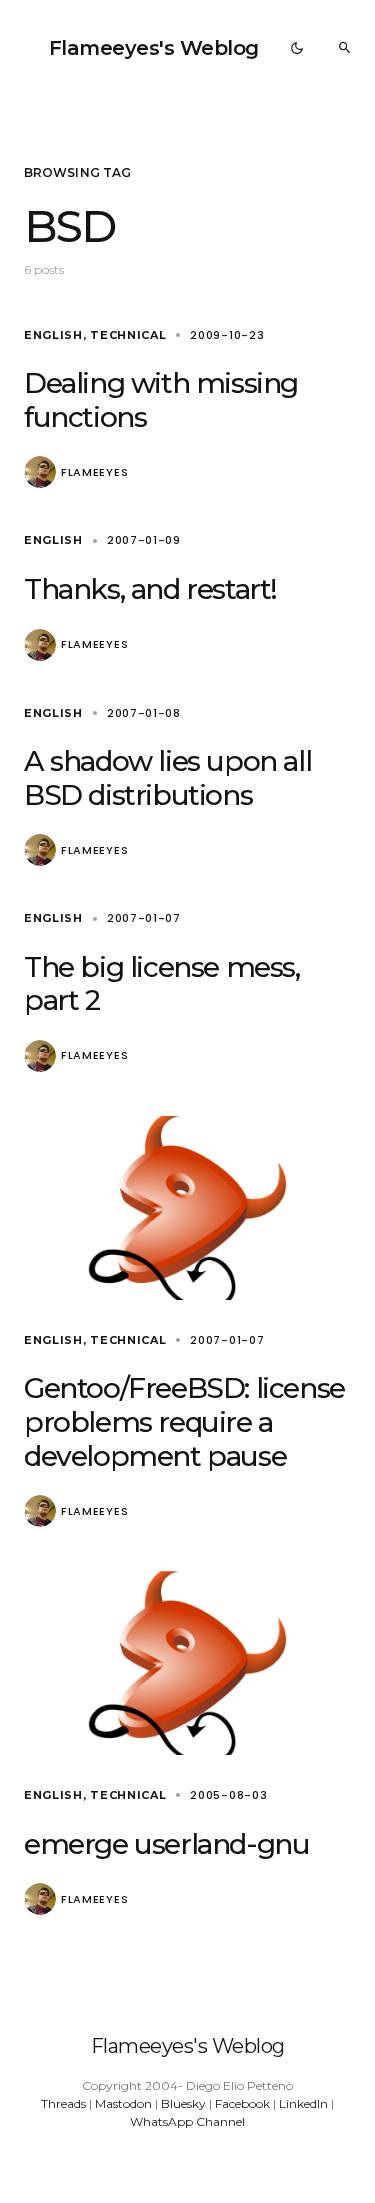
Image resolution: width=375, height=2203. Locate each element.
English (53, 335)
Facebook (242, 2103)
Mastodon (123, 2103)
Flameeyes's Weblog (154, 48)
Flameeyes (94, 472)
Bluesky (183, 2103)
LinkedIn (303, 2103)
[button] (297, 48)
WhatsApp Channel (187, 2121)
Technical (128, 335)
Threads (63, 2103)
